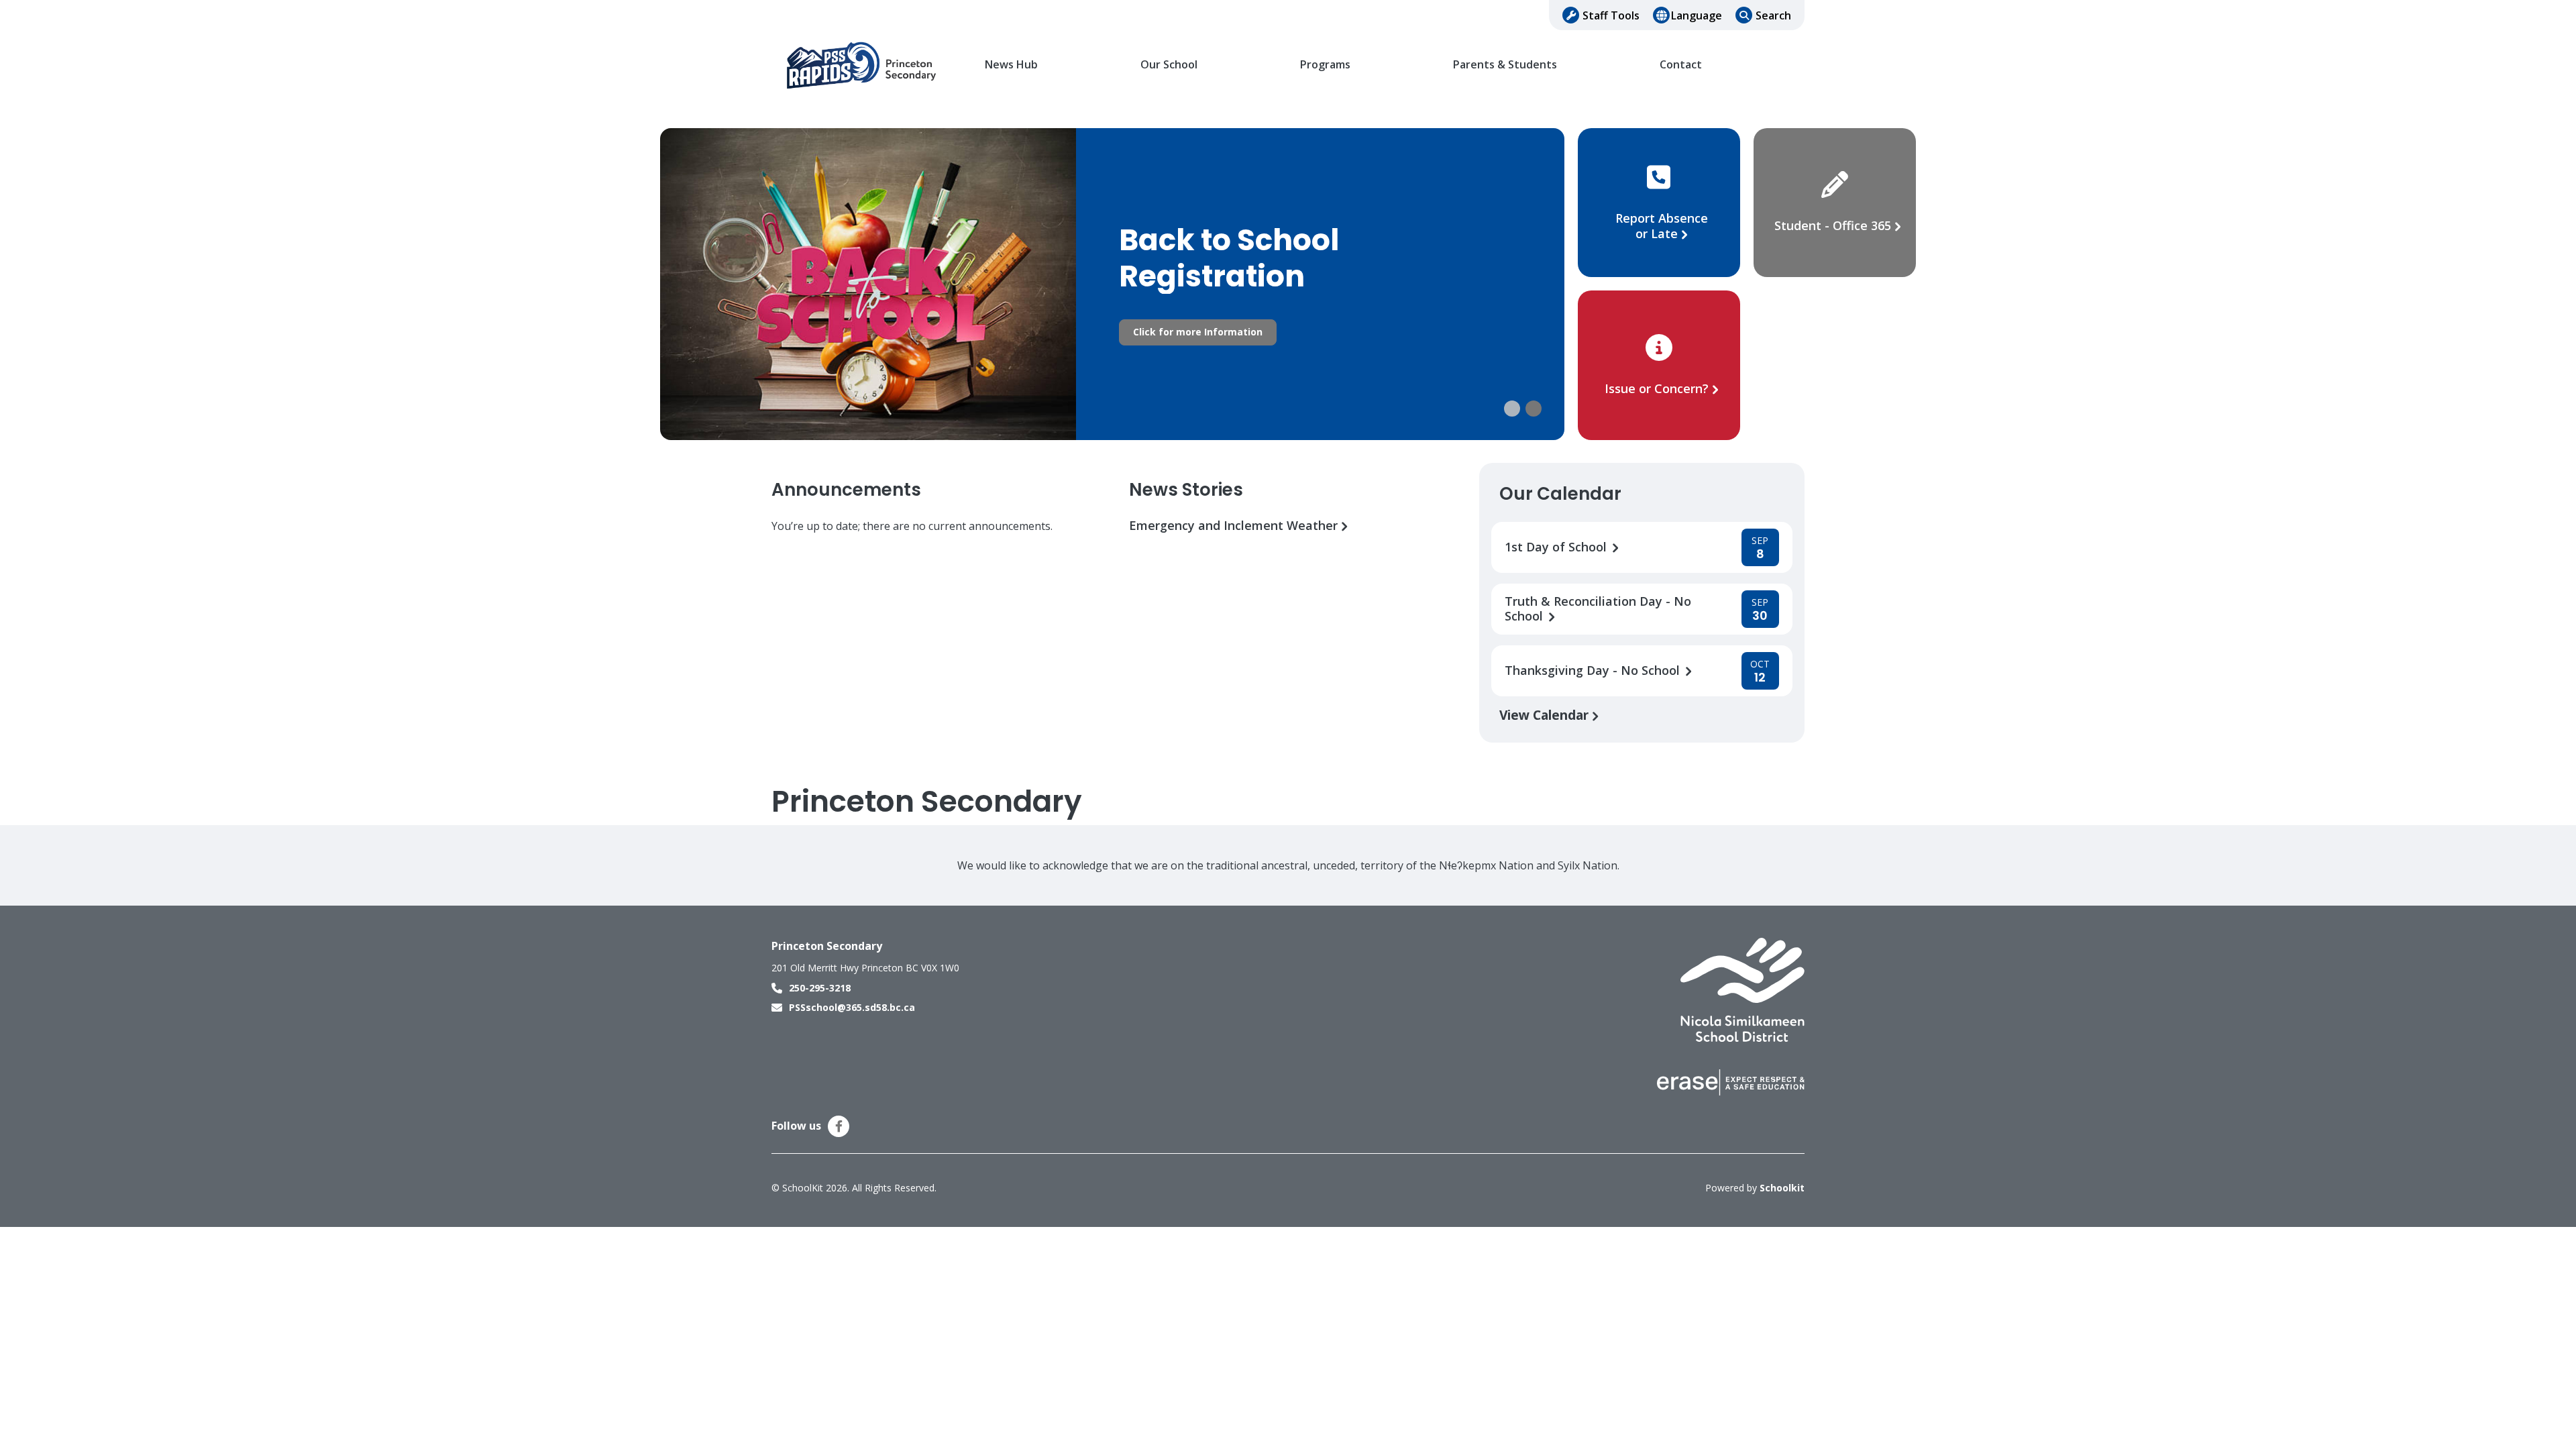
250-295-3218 (820, 988)
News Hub (1011, 65)
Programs (1325, 65)
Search (1773, 15)
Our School (1169, 65)
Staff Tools (1611, 15)
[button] (1512, 409)
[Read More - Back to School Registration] (1112, 284)
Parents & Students (1505, 65)
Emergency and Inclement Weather (1235, 526)
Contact (1681, 65)
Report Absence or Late (1662, 226)
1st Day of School (1557, 547)
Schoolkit (1782, 1188)
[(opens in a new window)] (1742, 989)
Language (1697, 15)
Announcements (846, 490)
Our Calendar (1560, 494)
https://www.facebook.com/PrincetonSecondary (839, 1126)
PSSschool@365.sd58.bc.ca (852, 1007)
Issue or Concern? (1657, 388)
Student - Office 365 (1833, 225)
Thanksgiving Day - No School (1594, 670)
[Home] (862, 65)
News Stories (1186, 490)
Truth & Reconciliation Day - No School (1598, 609)
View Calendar (1546, 715)
